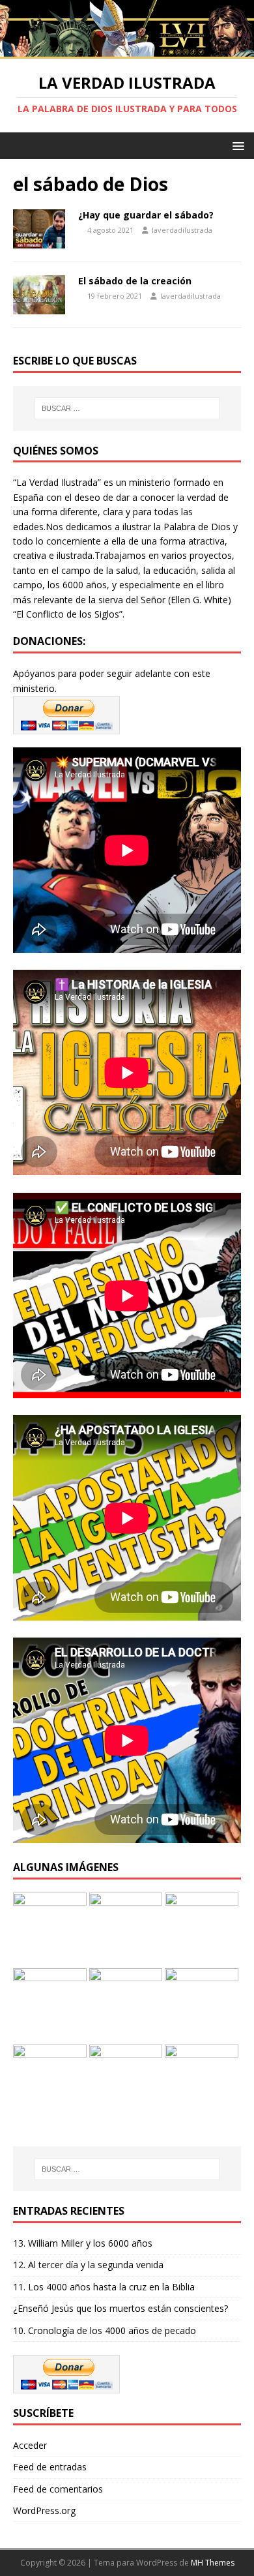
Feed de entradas (50, 2467)
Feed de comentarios (58, 2489)
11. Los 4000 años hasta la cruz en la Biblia (104, 2287)
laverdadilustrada (182, 230)
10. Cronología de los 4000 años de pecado (105, 2330)
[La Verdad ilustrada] (127, 51)
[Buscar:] (127, 408)
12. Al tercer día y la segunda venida (88, 2265)
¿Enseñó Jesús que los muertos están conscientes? (120, 2308)
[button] (236, 145)
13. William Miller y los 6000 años (83, 2243)
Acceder (30, 2445)
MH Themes (213, 2563)
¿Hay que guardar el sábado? (146, 215)
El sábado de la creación (135, 281)
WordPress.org (44, 2510)
